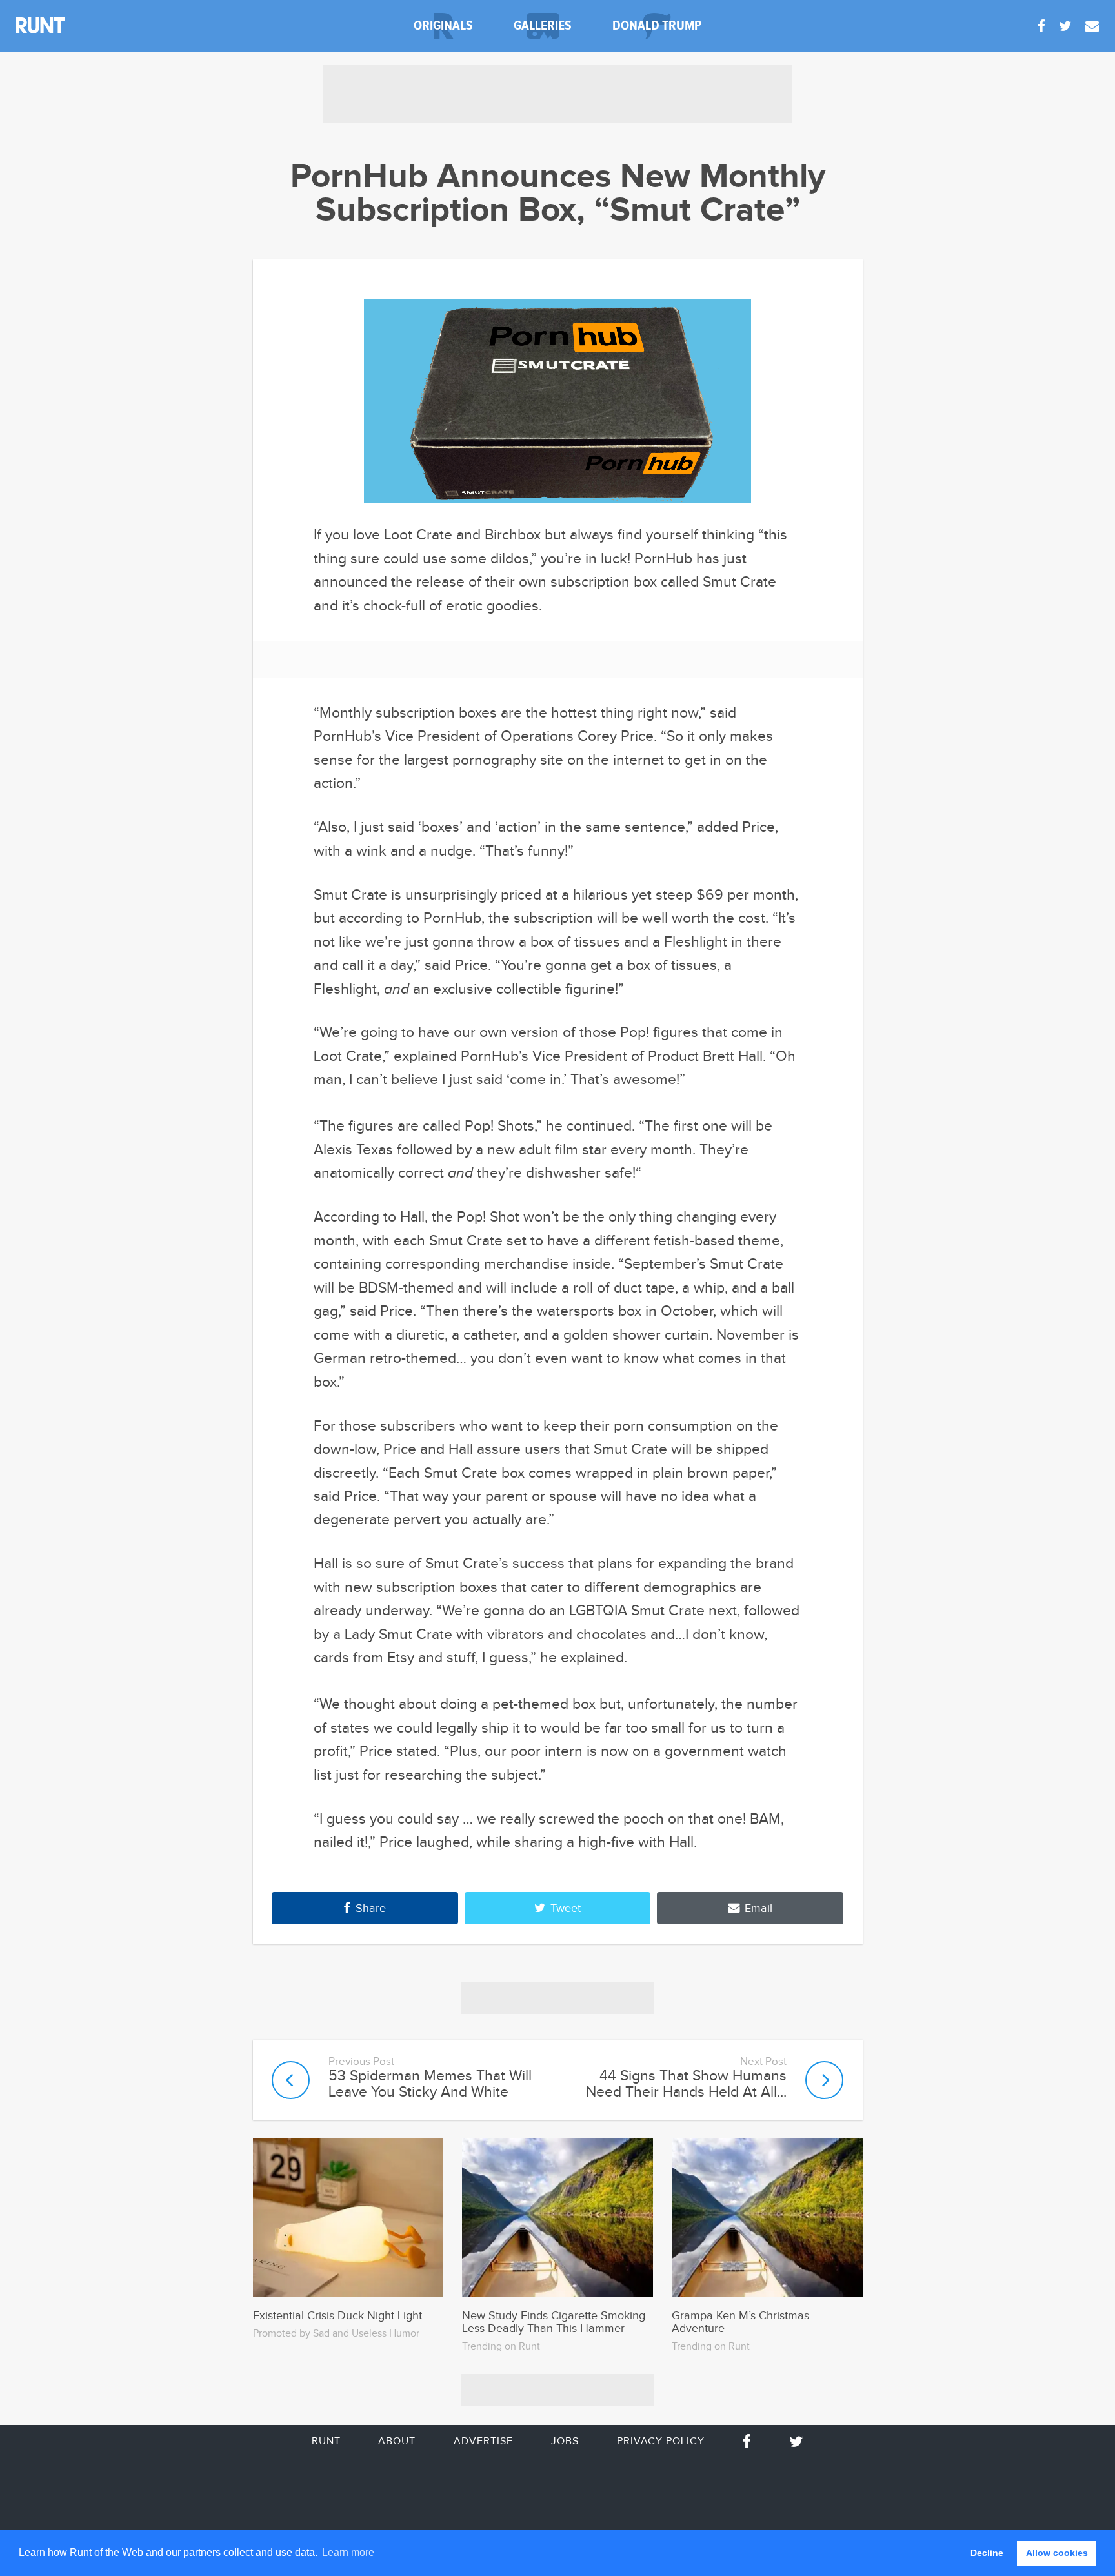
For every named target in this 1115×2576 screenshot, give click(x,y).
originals (443, 25)
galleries (543, 25)
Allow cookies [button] (1057, 2553)
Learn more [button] (348, 2552)
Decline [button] (987, 2553)
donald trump (657, 25)
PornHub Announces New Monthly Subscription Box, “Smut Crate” (558, 194)
